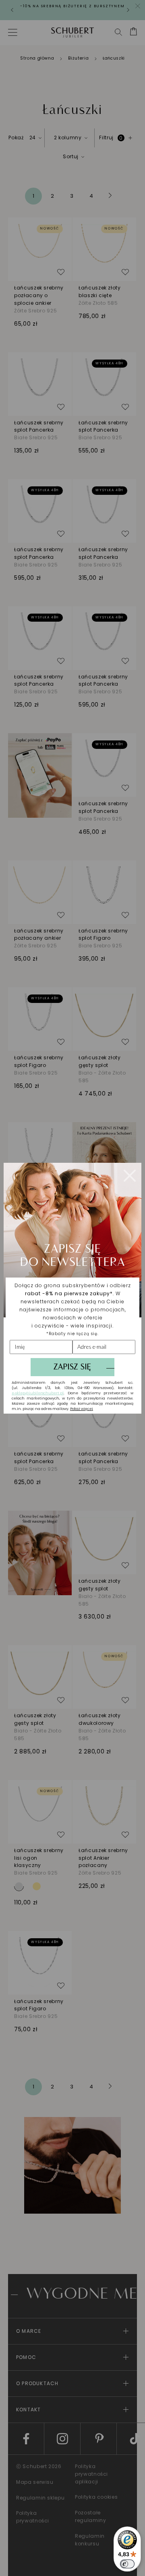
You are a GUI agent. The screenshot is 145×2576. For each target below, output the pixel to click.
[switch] (127, 2564)
